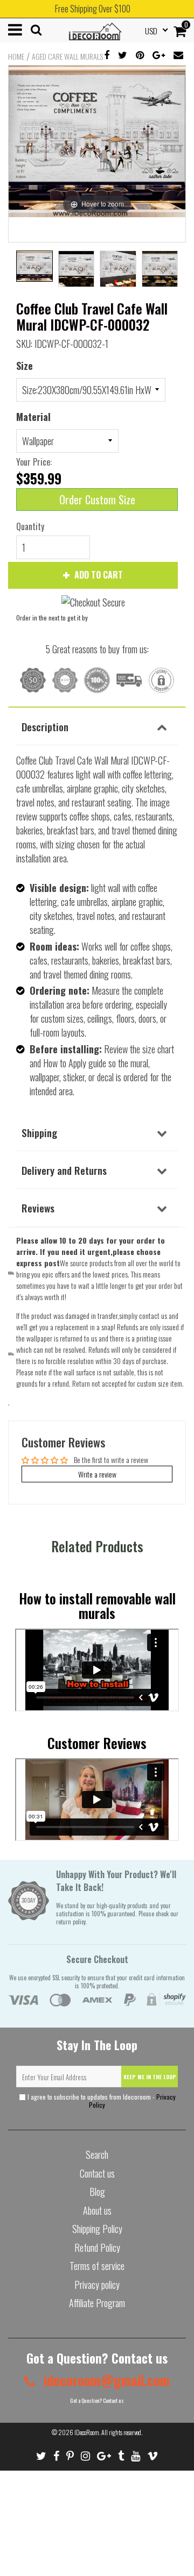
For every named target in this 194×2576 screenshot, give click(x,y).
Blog (97, 2192)
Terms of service (97, 2266)
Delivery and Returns (64, 1170)
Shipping (39, 1132)
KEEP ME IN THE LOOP (150, 2077)
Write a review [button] (97, 1474)
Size (25, 366)
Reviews (38, 1208)
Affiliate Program (97, 2303)
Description (45, 726)
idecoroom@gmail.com (105, 2380)
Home (16, 56)
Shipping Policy (97, 2229)
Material (33, 417)
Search (97, 2154)
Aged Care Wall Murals (67, 56)
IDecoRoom (87, 2432)
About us (97, 2210)
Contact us (97, 2173)
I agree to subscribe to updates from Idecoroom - (101, 2101)
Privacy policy (97, 2285)
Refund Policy (97, 2247)
